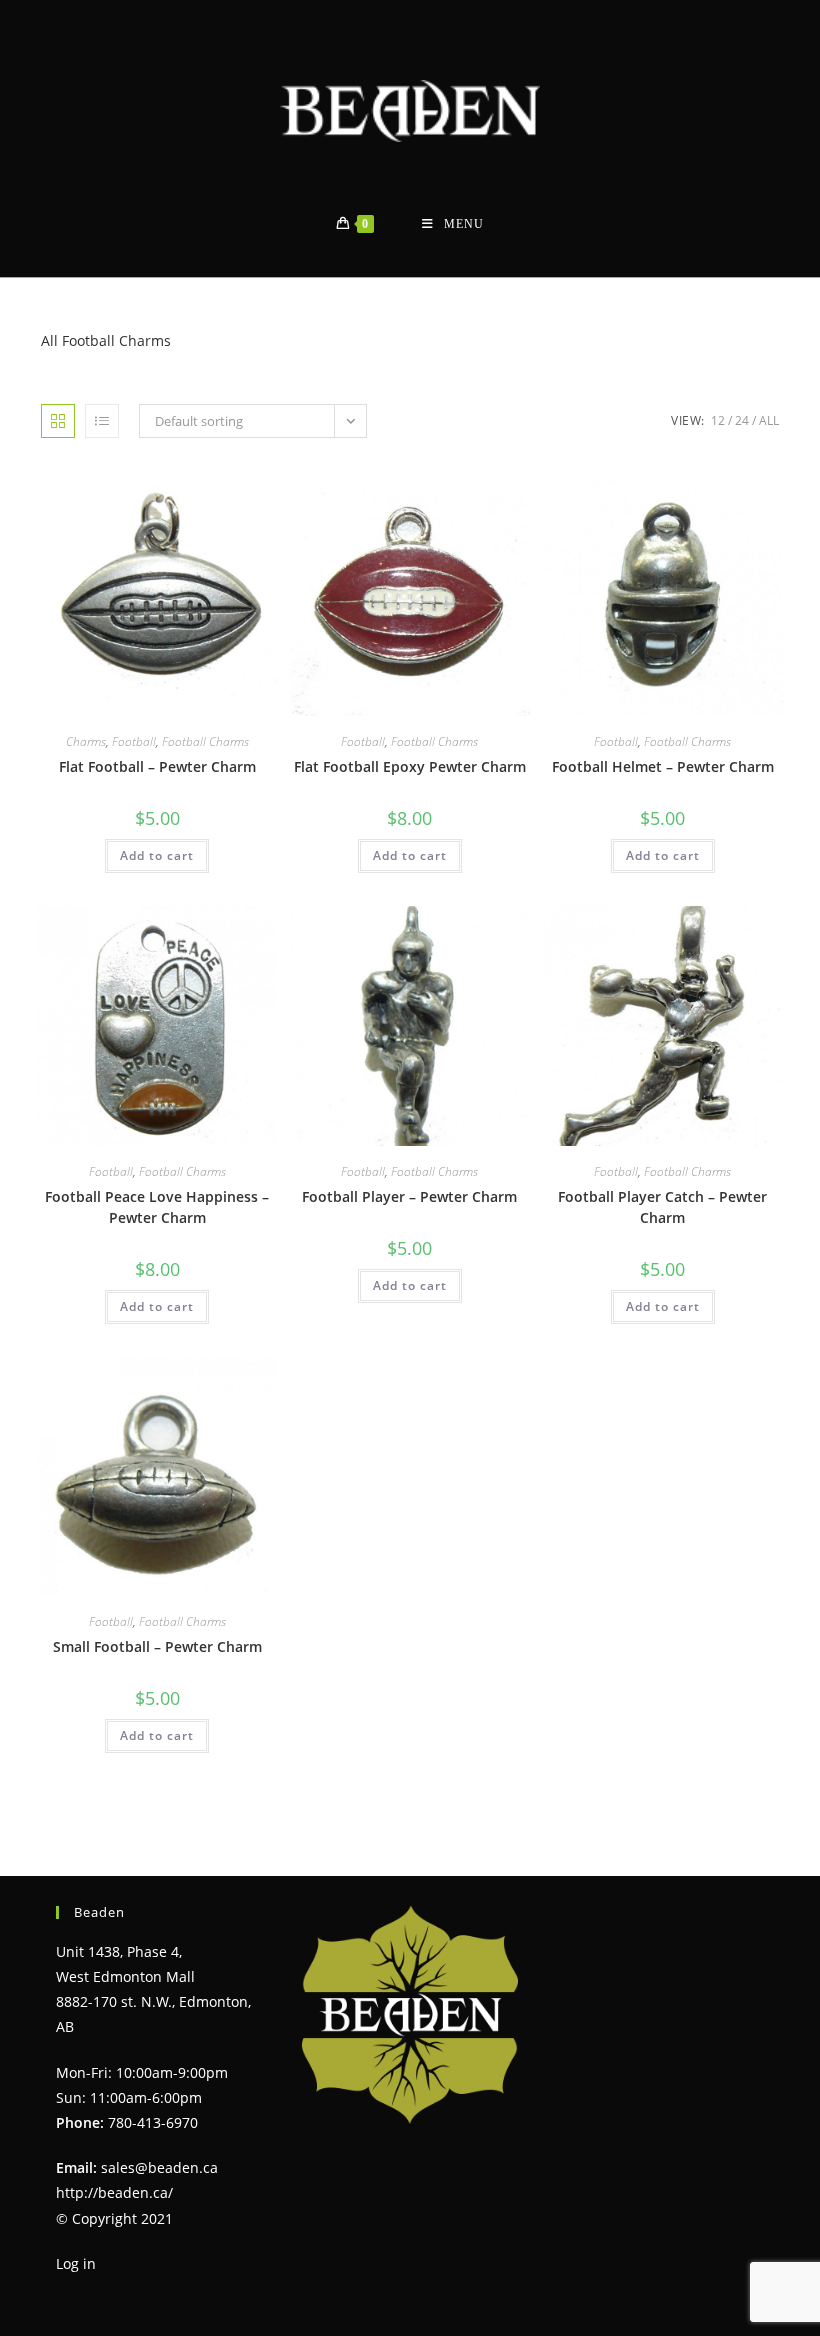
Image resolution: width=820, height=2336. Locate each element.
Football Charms (205, 741)
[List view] (102, 421)
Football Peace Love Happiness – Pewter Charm (157, 1207)
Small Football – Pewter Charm (157, 1646)
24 (742, 420)
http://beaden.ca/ (114, 2192)
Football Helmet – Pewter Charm (663, 766)
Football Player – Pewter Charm (409, 1196)
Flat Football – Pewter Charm (157, 766)
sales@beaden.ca (159, 2167)
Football (134, 741)
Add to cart (157, 855)
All (769, 420)
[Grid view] (58, 421)
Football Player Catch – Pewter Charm (662, 1207)
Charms (86, 741)
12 (718, 420)
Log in (76, 2263)
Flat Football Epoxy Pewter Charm (410, 766)
